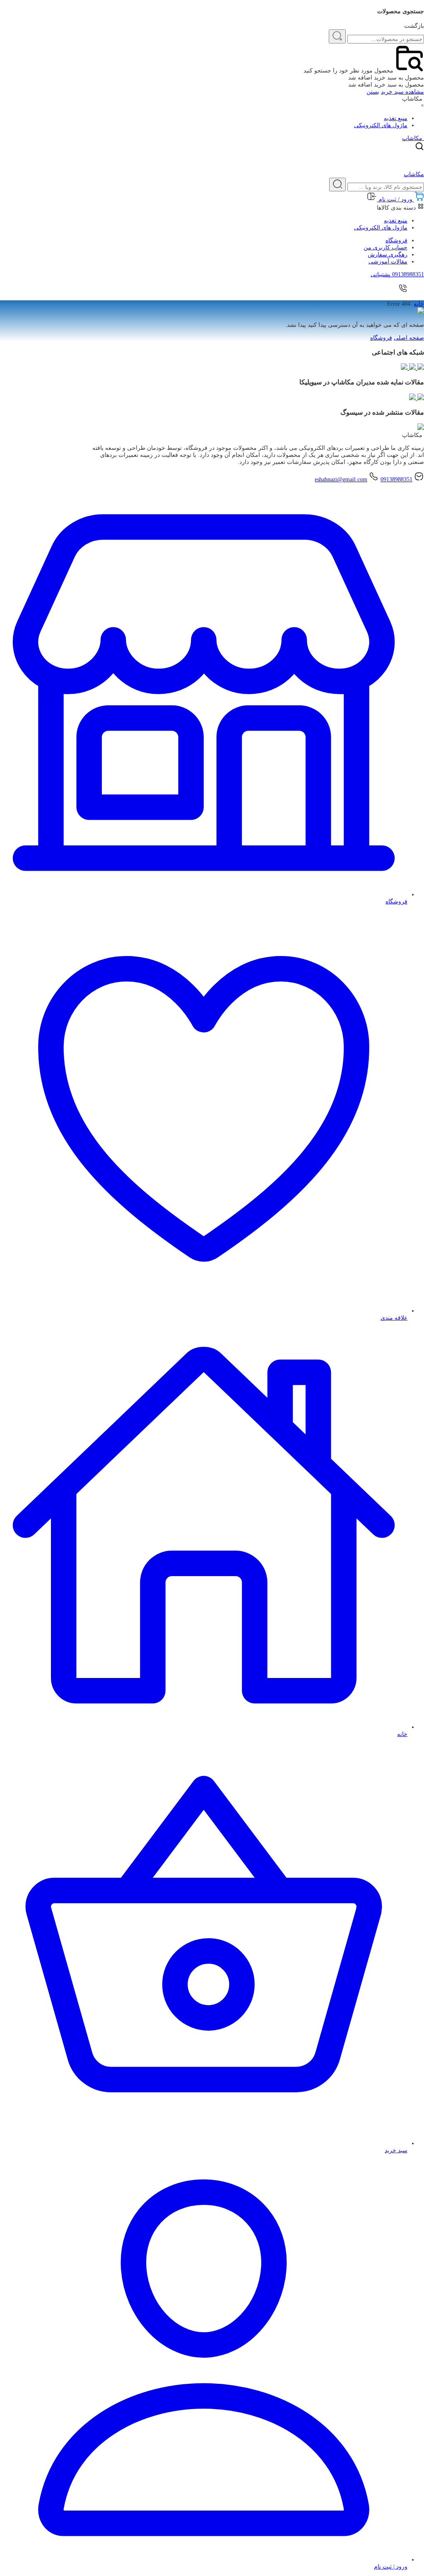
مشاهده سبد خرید (402, 92)
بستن (373, 92)
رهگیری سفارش (388, 255)
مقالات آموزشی (388, 262)
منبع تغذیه (396, 118)
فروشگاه (396, 240)
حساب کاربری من (385, 247)
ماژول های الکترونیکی (381, 125)
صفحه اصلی (409, 338)
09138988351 (396, 479)
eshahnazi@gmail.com (341, 479)
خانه (419, 304)
